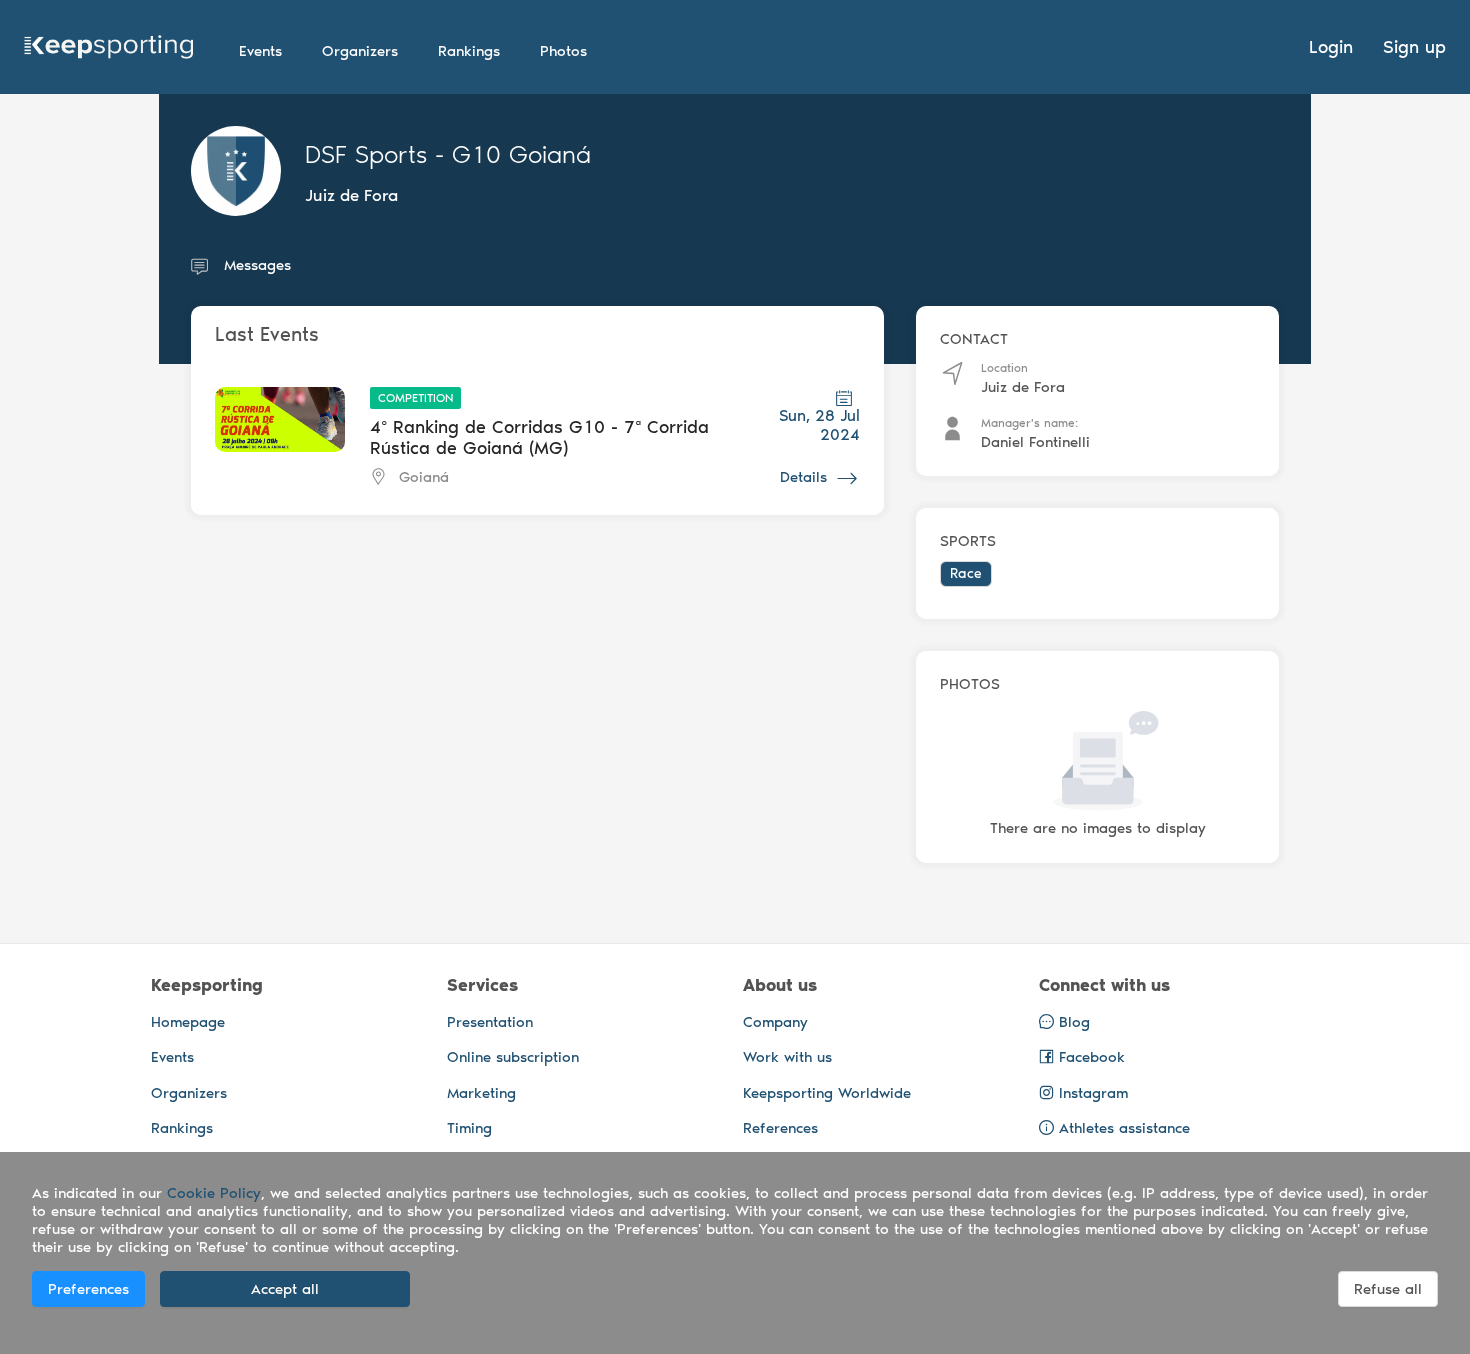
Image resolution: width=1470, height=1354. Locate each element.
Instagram (1091, 1093)
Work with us (787, 1057)
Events (172, 1057)
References (780, 1128)
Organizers (189, 1093)
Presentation (490, 1022)
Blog (1072, 1022)
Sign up (1414, 47)
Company (775, 1022)
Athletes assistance (1124, 1128)
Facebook (1089, 1057)
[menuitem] (260, 51)
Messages (257, 265)
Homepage (188, 1022)
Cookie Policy (214, 1193)
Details (803, 477)
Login (1331, 47)
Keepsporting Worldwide (827, 1093)
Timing (469, 1128)
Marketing (481, 1093)
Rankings (182, 1128)
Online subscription (513, 1057)
